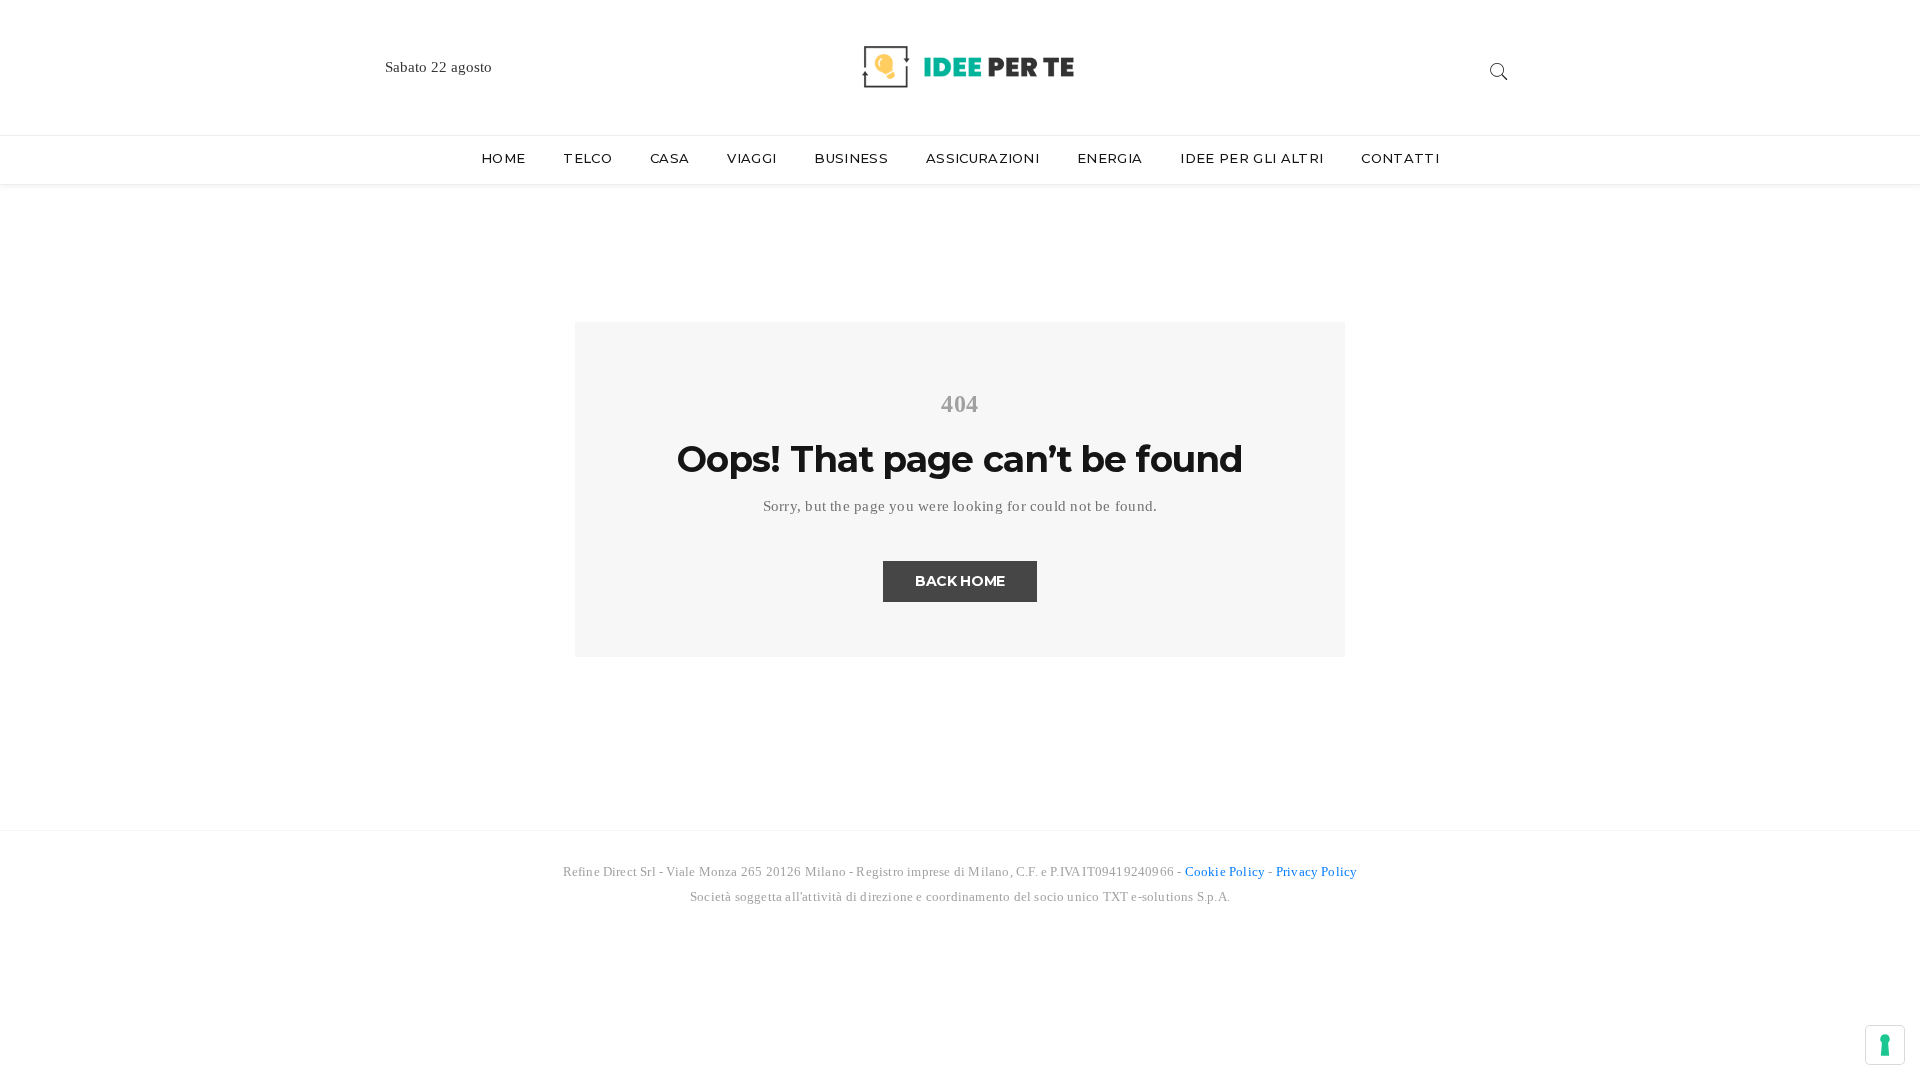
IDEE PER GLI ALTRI (1251, 158)
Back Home (960, 581)
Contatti (1400, 158)
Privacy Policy (1317, 871)
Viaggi (751, 158)
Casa (669, 158)
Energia (1109, 158)
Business (851, 158)
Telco (587, 158)
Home (503, 158)
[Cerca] (1499, 68)
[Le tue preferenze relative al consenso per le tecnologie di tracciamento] (1885, 1045)
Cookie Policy (1225, 871)
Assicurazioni (982, 158)
